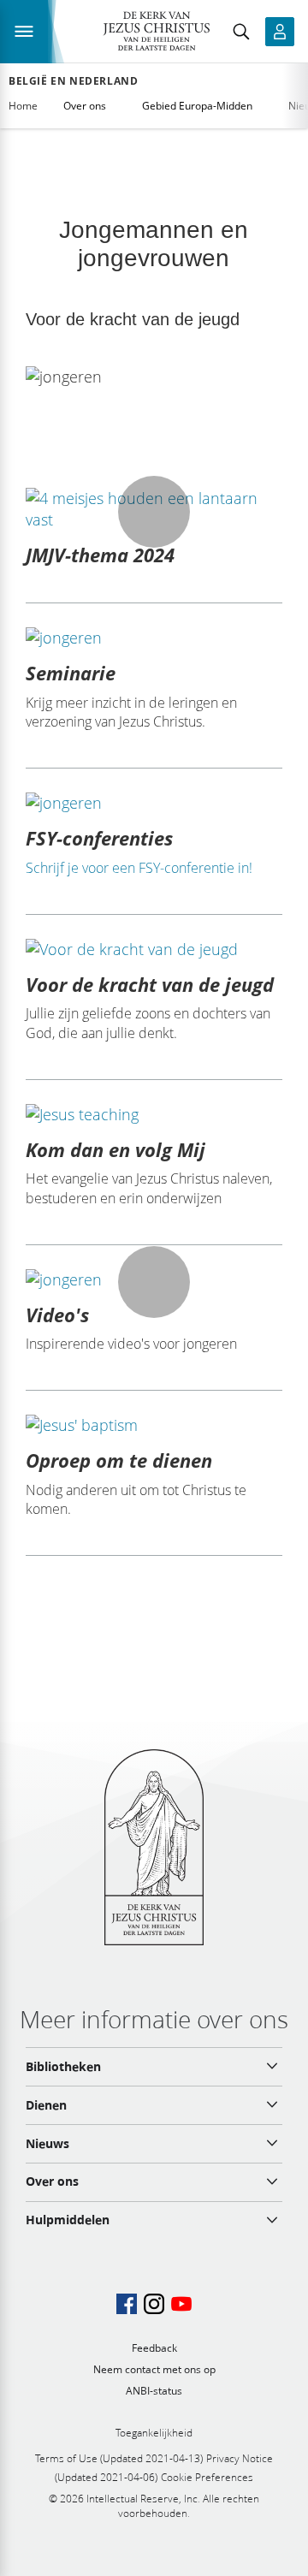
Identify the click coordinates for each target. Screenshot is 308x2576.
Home (23, 106)
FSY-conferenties (99, 838)
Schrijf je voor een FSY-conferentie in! (139, 868)
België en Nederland (73, 81)
